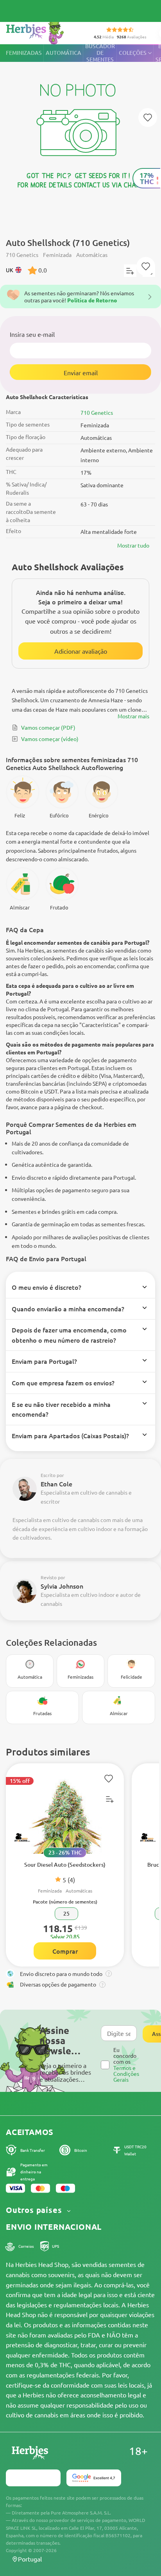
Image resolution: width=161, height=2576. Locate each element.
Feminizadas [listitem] (24, 53)
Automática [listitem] (64, 53)
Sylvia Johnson (62, 1586)
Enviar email (81, 372)
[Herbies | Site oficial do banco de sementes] (43, 31)
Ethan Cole (56, 1484)
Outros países (35, 2210)
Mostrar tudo (133, 545)
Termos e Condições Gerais (126, 2074)
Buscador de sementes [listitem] (100, 53)
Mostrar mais (133, 716)
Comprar (65, 1951)
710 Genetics (97, 412)
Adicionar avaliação (81, 651)
